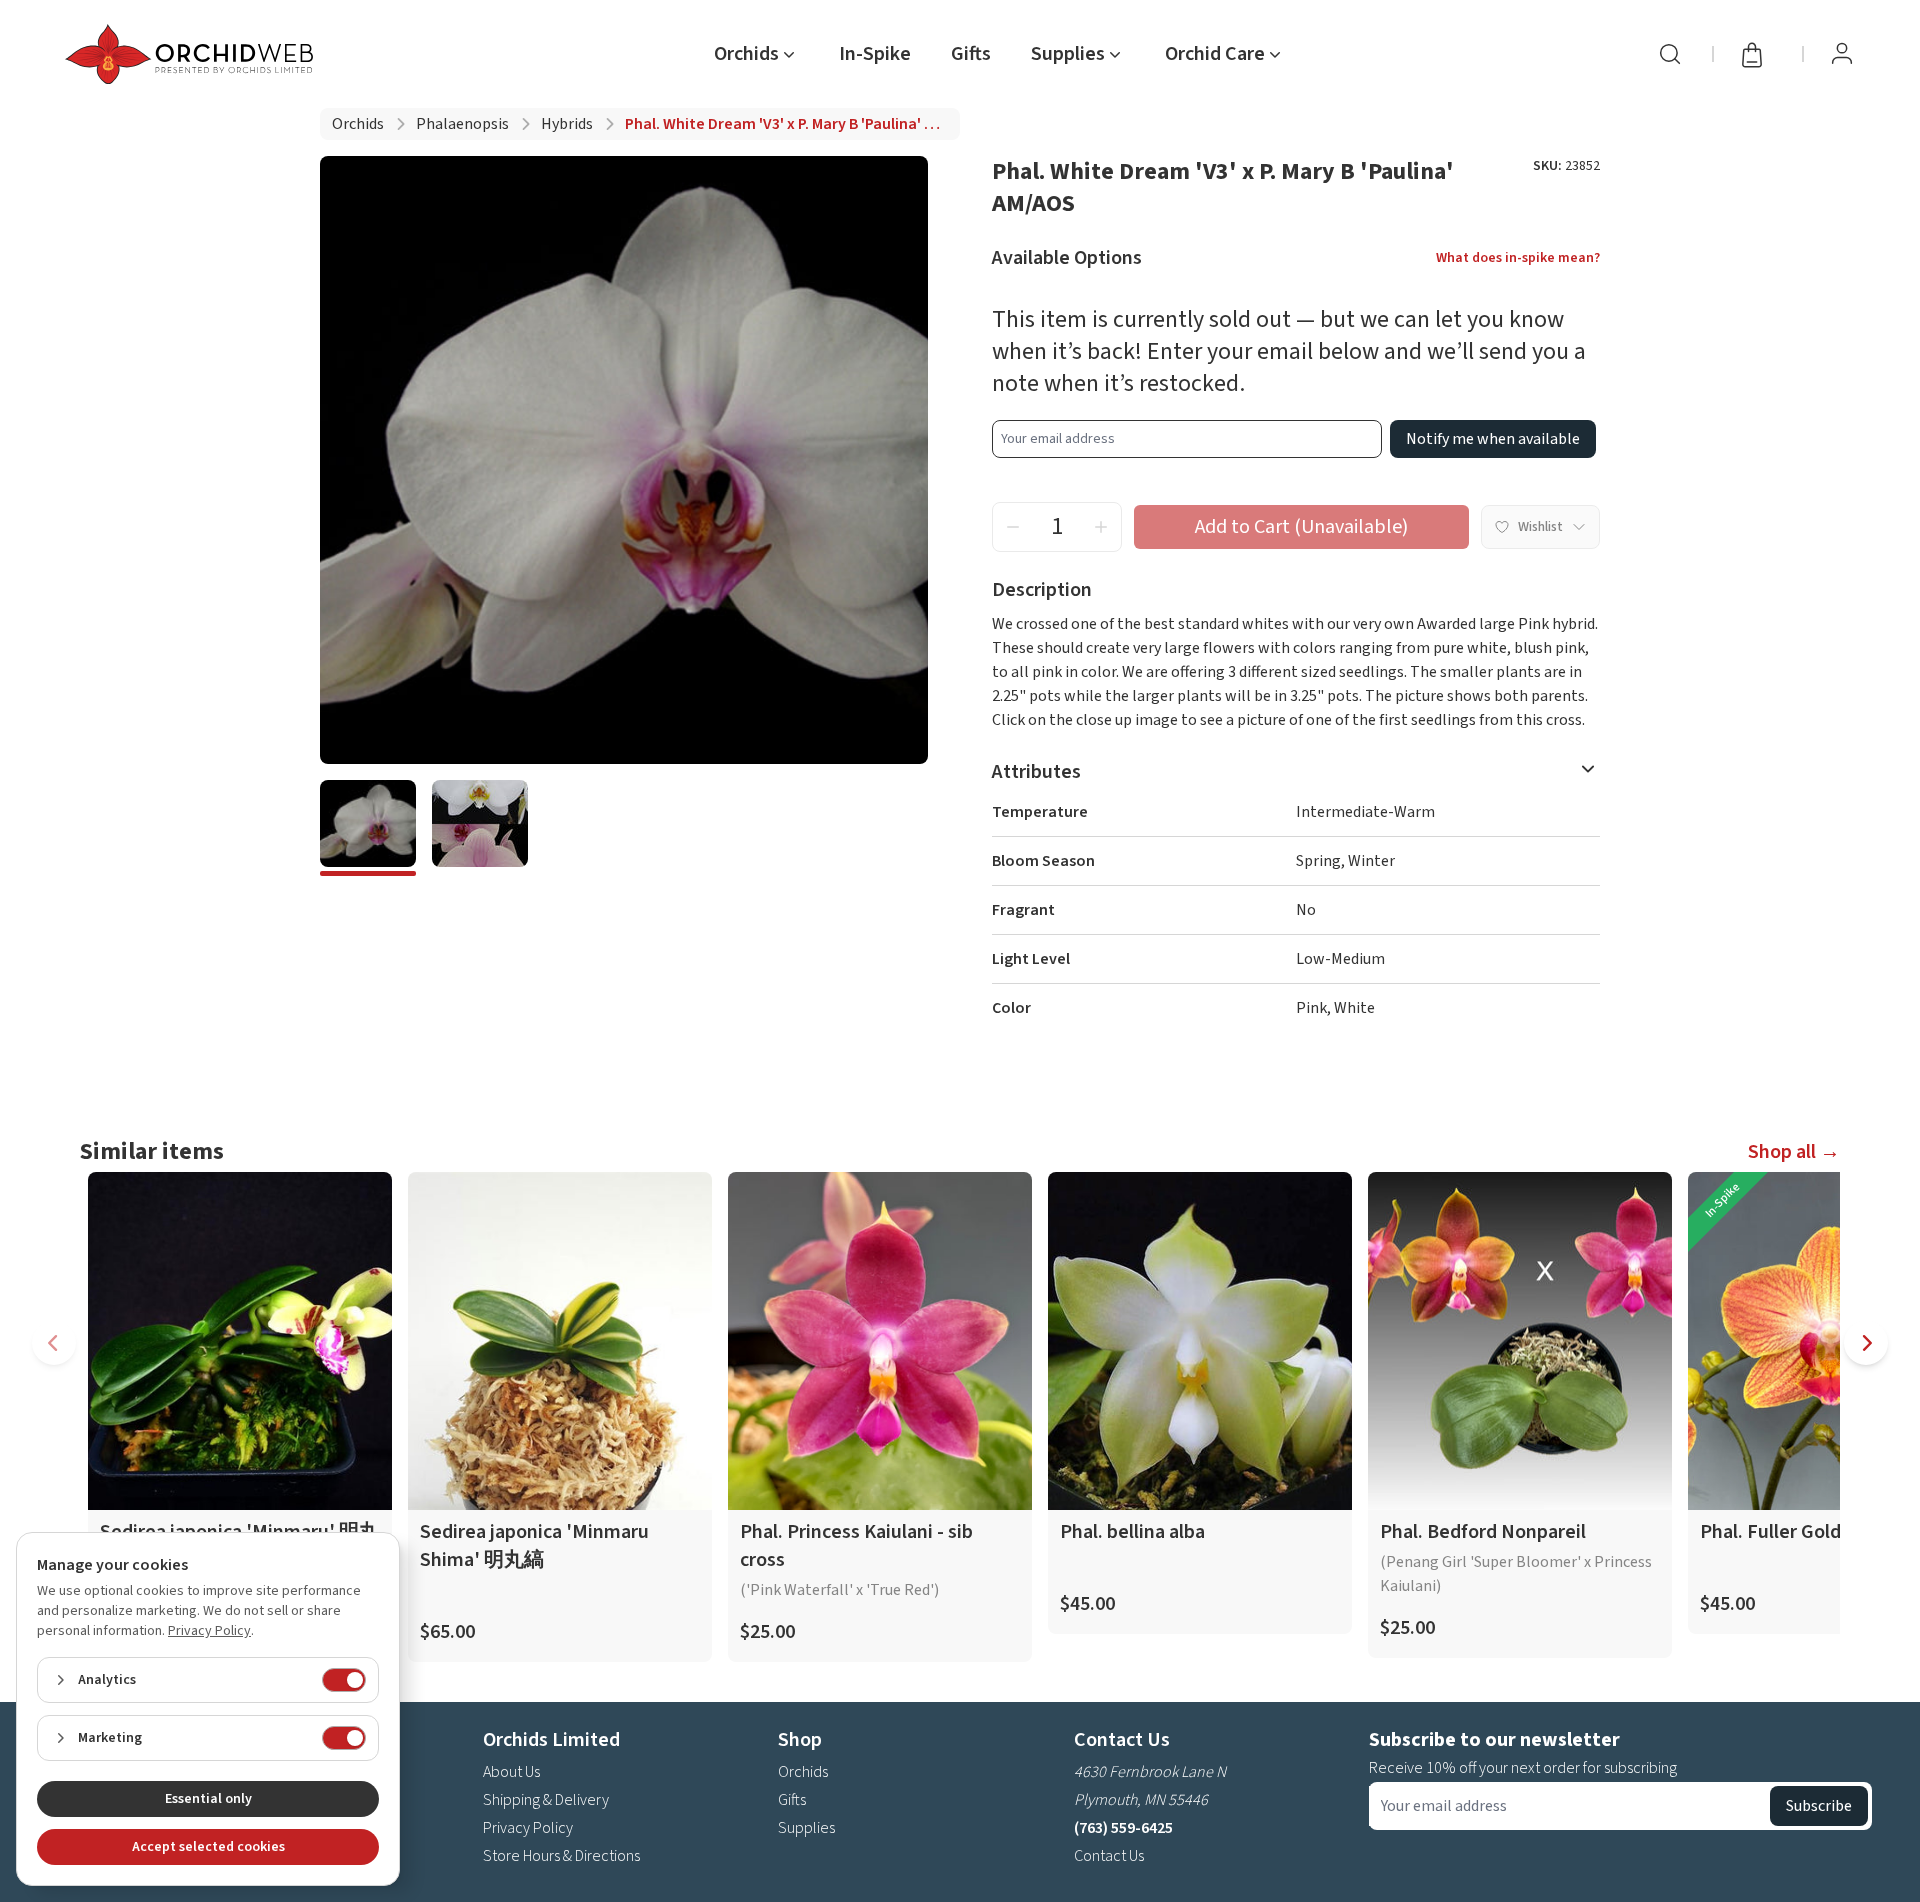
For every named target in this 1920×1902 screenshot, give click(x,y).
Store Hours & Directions (561, 1856)
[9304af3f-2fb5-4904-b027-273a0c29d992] (368, 828)
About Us (511, 1772)
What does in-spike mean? (1518, 258)
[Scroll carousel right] (1866, 1343)
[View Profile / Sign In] (1842, 54)
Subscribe (1819, 1806)
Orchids (358, 124)
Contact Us (1109, 1856)
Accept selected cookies (208, 1847)
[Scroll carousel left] (54, 1343)
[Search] (1670, 54)
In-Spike (875, 54)
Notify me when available (1493, 439)
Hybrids (567, 124)
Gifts (971, 54)
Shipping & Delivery (546, 1800)
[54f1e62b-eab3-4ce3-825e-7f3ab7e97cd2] (480, 828)
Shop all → (1794, 1152)
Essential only (208, 1799)
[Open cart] (1758, 54)
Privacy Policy (528, 1828)
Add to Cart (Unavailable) (1301, 527)
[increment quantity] (1101, 527)
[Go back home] (193, 54)
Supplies (806, 1828)
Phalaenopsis (462, 124)
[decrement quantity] (1013, 527)
